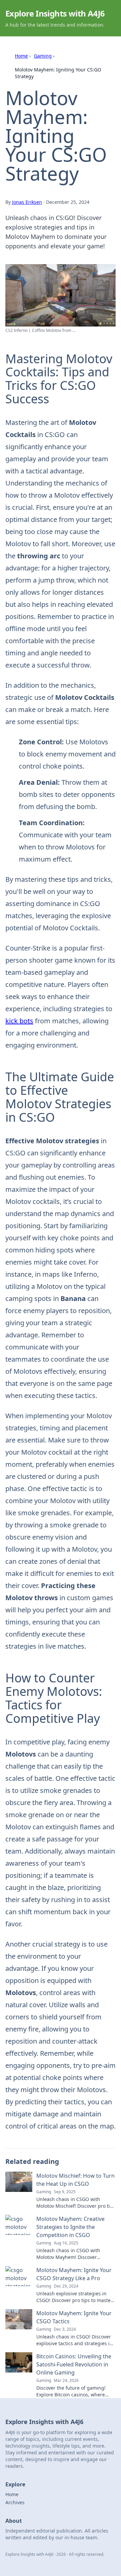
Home (21, 56)
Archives (15, 2502)
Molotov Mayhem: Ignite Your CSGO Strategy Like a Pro (74, 2274)
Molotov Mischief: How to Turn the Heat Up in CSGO (75, 2180)
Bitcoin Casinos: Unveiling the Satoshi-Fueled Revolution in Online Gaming (74, 2364)
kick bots (19, 1021)
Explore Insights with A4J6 (55, 13)
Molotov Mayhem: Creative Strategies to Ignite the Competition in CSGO (70, 2227)
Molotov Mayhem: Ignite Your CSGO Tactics (74, 2317)
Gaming (43, 56)
